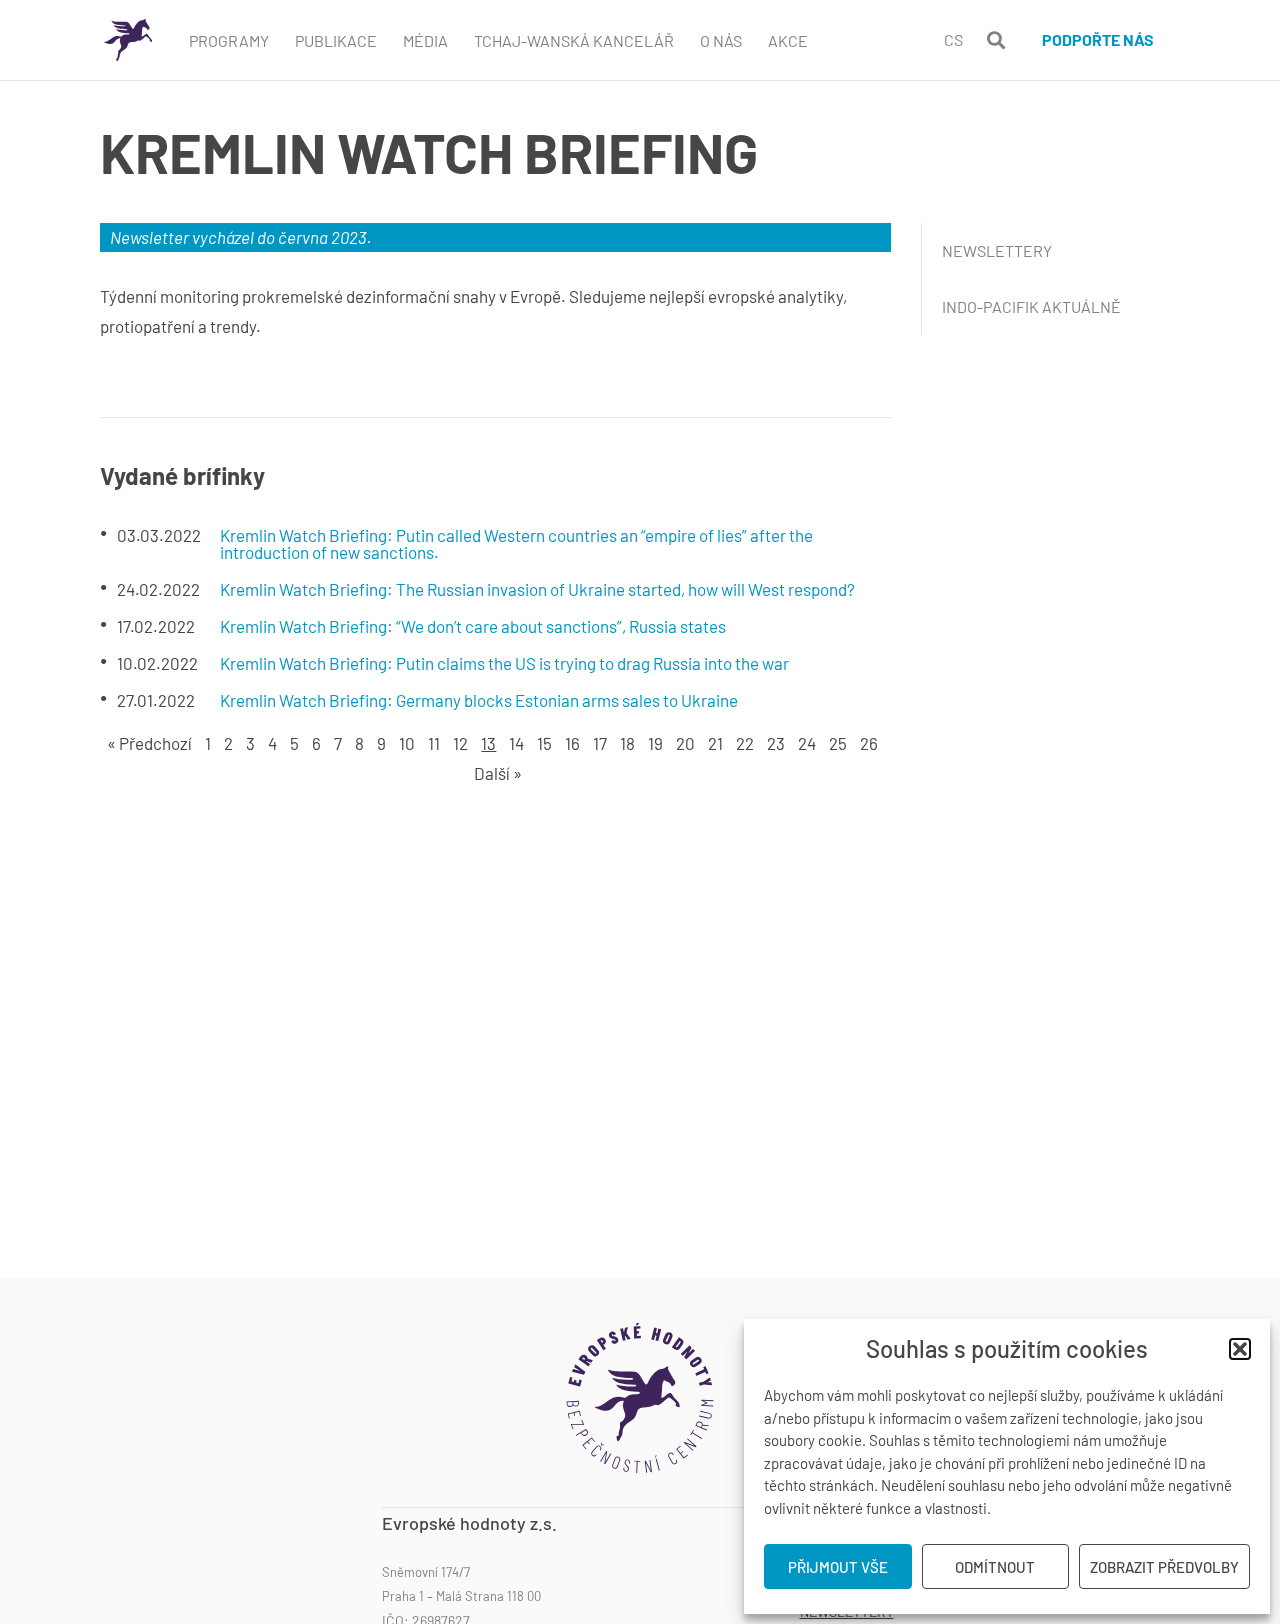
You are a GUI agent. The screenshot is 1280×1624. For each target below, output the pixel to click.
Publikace (336, 40)
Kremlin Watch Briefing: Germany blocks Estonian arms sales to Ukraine (479, 700)
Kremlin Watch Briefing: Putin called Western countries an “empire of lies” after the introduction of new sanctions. (516, 543)
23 (776, 743)
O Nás (721, 40)
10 (407, 743)
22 (745, 743)
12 (460, 743)
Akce (788, 40)
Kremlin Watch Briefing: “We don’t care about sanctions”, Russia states (473, 626)
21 (715, 743)
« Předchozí (149, 743)
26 (869, 743)
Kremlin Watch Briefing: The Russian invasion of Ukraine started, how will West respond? (537, 589)
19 (655, 743)
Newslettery (997, 250)
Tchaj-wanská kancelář (574, 40)
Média (425, 40)
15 (544, 743)
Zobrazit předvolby (1164, 1567)
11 (434, 743)
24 (807, 743)
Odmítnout (995, 1567)
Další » (498, 773)
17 (600, 743)
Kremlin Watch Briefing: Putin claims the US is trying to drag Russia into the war (504, 663)
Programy (229, 40)
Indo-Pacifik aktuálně (1031, 306)
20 (685, 743)
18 (627, 743)
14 (516, 743)
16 (572, 743)
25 (838, 743)
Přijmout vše (838, 1567)
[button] (1240, 1349)
